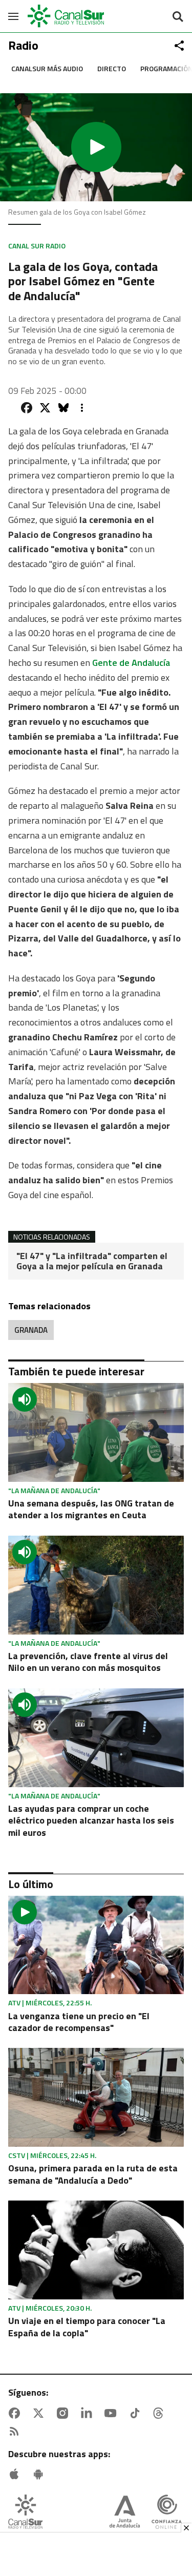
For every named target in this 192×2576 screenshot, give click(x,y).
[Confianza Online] (167, 2513)
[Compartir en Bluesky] (63, 408)
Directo (112, 68)
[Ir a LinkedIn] (89, 2413)
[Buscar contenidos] (178, 17)
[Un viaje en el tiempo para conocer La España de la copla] (96, 2250)
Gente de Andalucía (131, 663)
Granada (31, 1330)
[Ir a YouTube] (113, 2413)
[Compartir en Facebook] (27, 408)
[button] (96, 147)
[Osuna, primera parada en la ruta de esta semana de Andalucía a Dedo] (96, 2097)
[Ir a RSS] (16, 2432)
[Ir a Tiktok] (137, 2413)
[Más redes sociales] (179, 46)
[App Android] (40, 2474)
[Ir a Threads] (160, 2413)
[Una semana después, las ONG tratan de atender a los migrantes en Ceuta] (96, 1432)
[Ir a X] (40, 2413)
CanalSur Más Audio (47, 68)
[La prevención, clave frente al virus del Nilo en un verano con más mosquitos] (96, 1585)
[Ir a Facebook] (16, 2413)
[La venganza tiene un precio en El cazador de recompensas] (96, 1945)
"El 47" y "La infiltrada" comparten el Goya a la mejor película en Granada (92, 1261)
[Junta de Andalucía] (125, 2513)
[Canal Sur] (67, 16)
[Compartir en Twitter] (45, 408)
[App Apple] (16, 2474)
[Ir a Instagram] (65, 2413)
